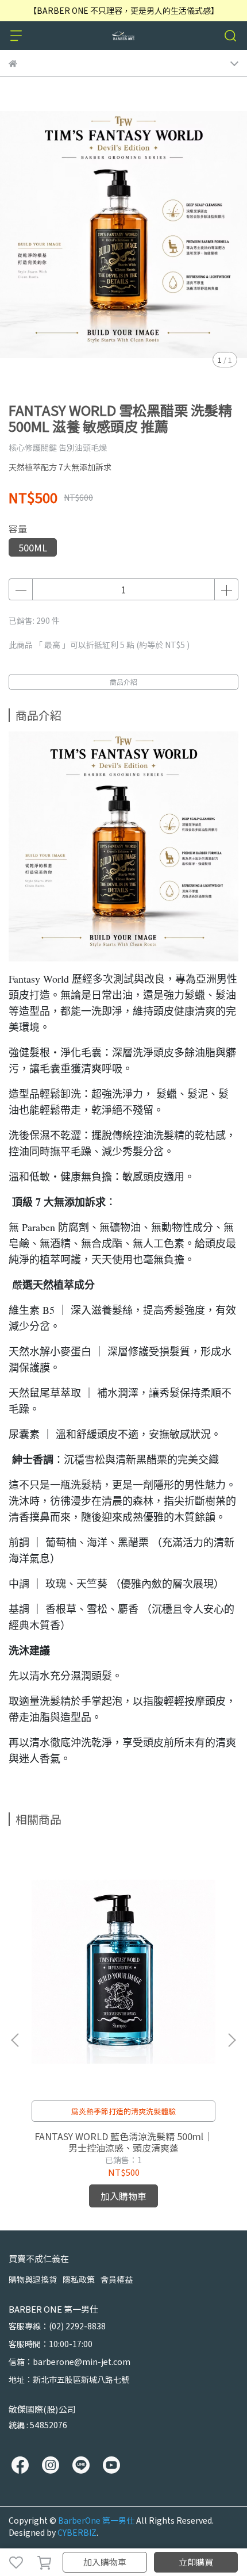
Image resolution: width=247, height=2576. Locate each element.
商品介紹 (123, 682)
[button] (231, 2040)
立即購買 (196, 2562)
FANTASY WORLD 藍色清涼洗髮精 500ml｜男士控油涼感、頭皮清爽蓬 (123, 2142)
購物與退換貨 (33, 2279)
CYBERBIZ (77, 2532)
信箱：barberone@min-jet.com (70, 2362)
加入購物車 (105, 2562)
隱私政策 (79, 2279)
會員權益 (117, 2279)
